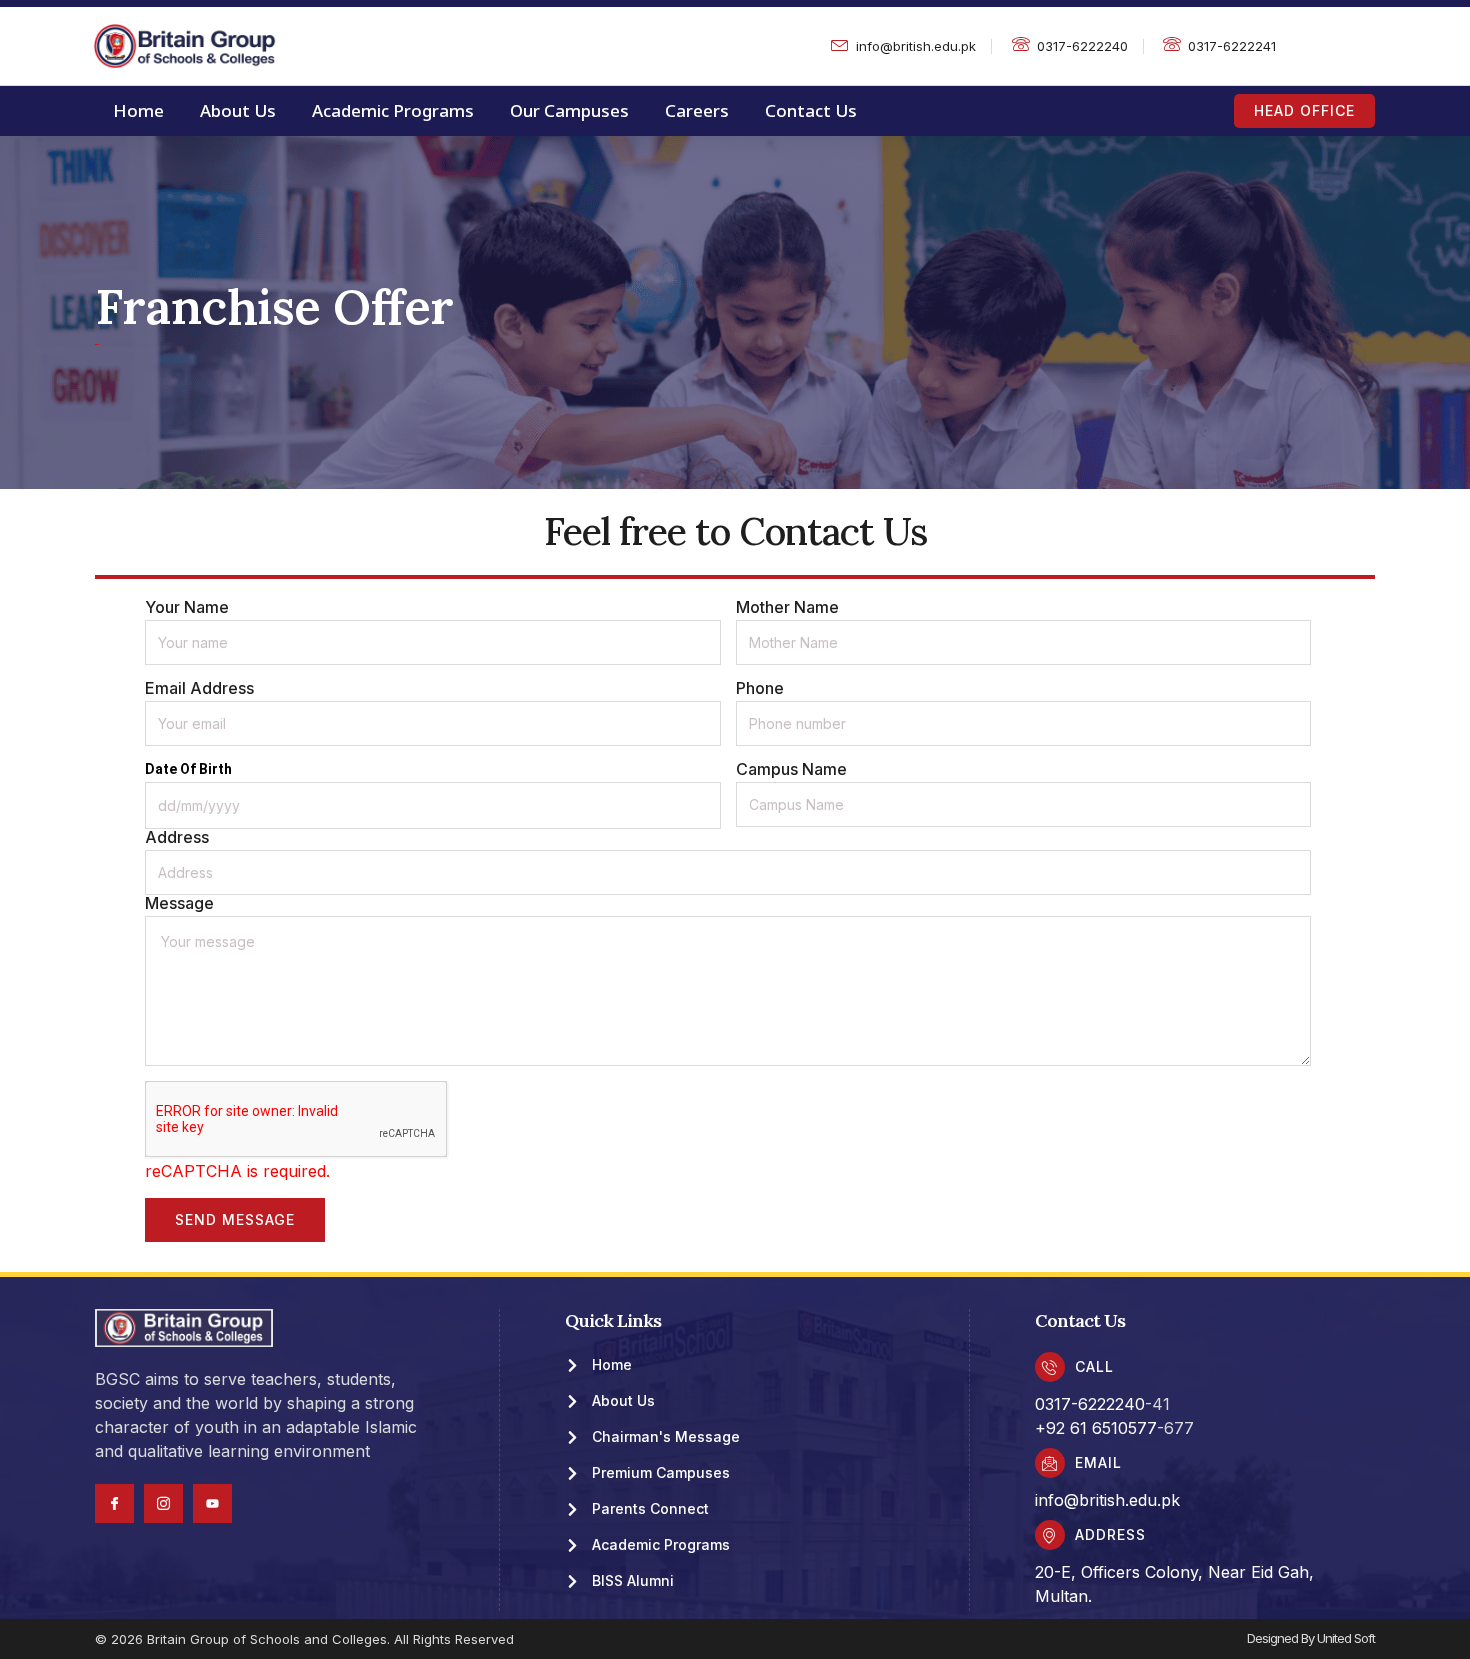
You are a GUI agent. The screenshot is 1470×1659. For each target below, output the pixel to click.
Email (1098, 1462)
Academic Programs (393, 110)
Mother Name (787, 607)
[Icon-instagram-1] (163, 1503)
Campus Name (791, 769)
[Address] (1050, 1535)
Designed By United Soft (1311, 1638)
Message (179, 903)
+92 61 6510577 (1096, 1428)
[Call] (1050, 1367)
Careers (697, 110)
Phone (760, 688)
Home (138, 110)
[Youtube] (212, 1503)
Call (1094, 1366)
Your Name (187, 607)
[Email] (1050, 1463)
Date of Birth (188, 769)
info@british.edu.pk (1107, 1500)
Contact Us (811, 110)
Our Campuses (569, 110)
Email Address (199, 688)
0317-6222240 (1090, 1404)
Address (177, 837)
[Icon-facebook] (114, 1503)
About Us (238, 110)
